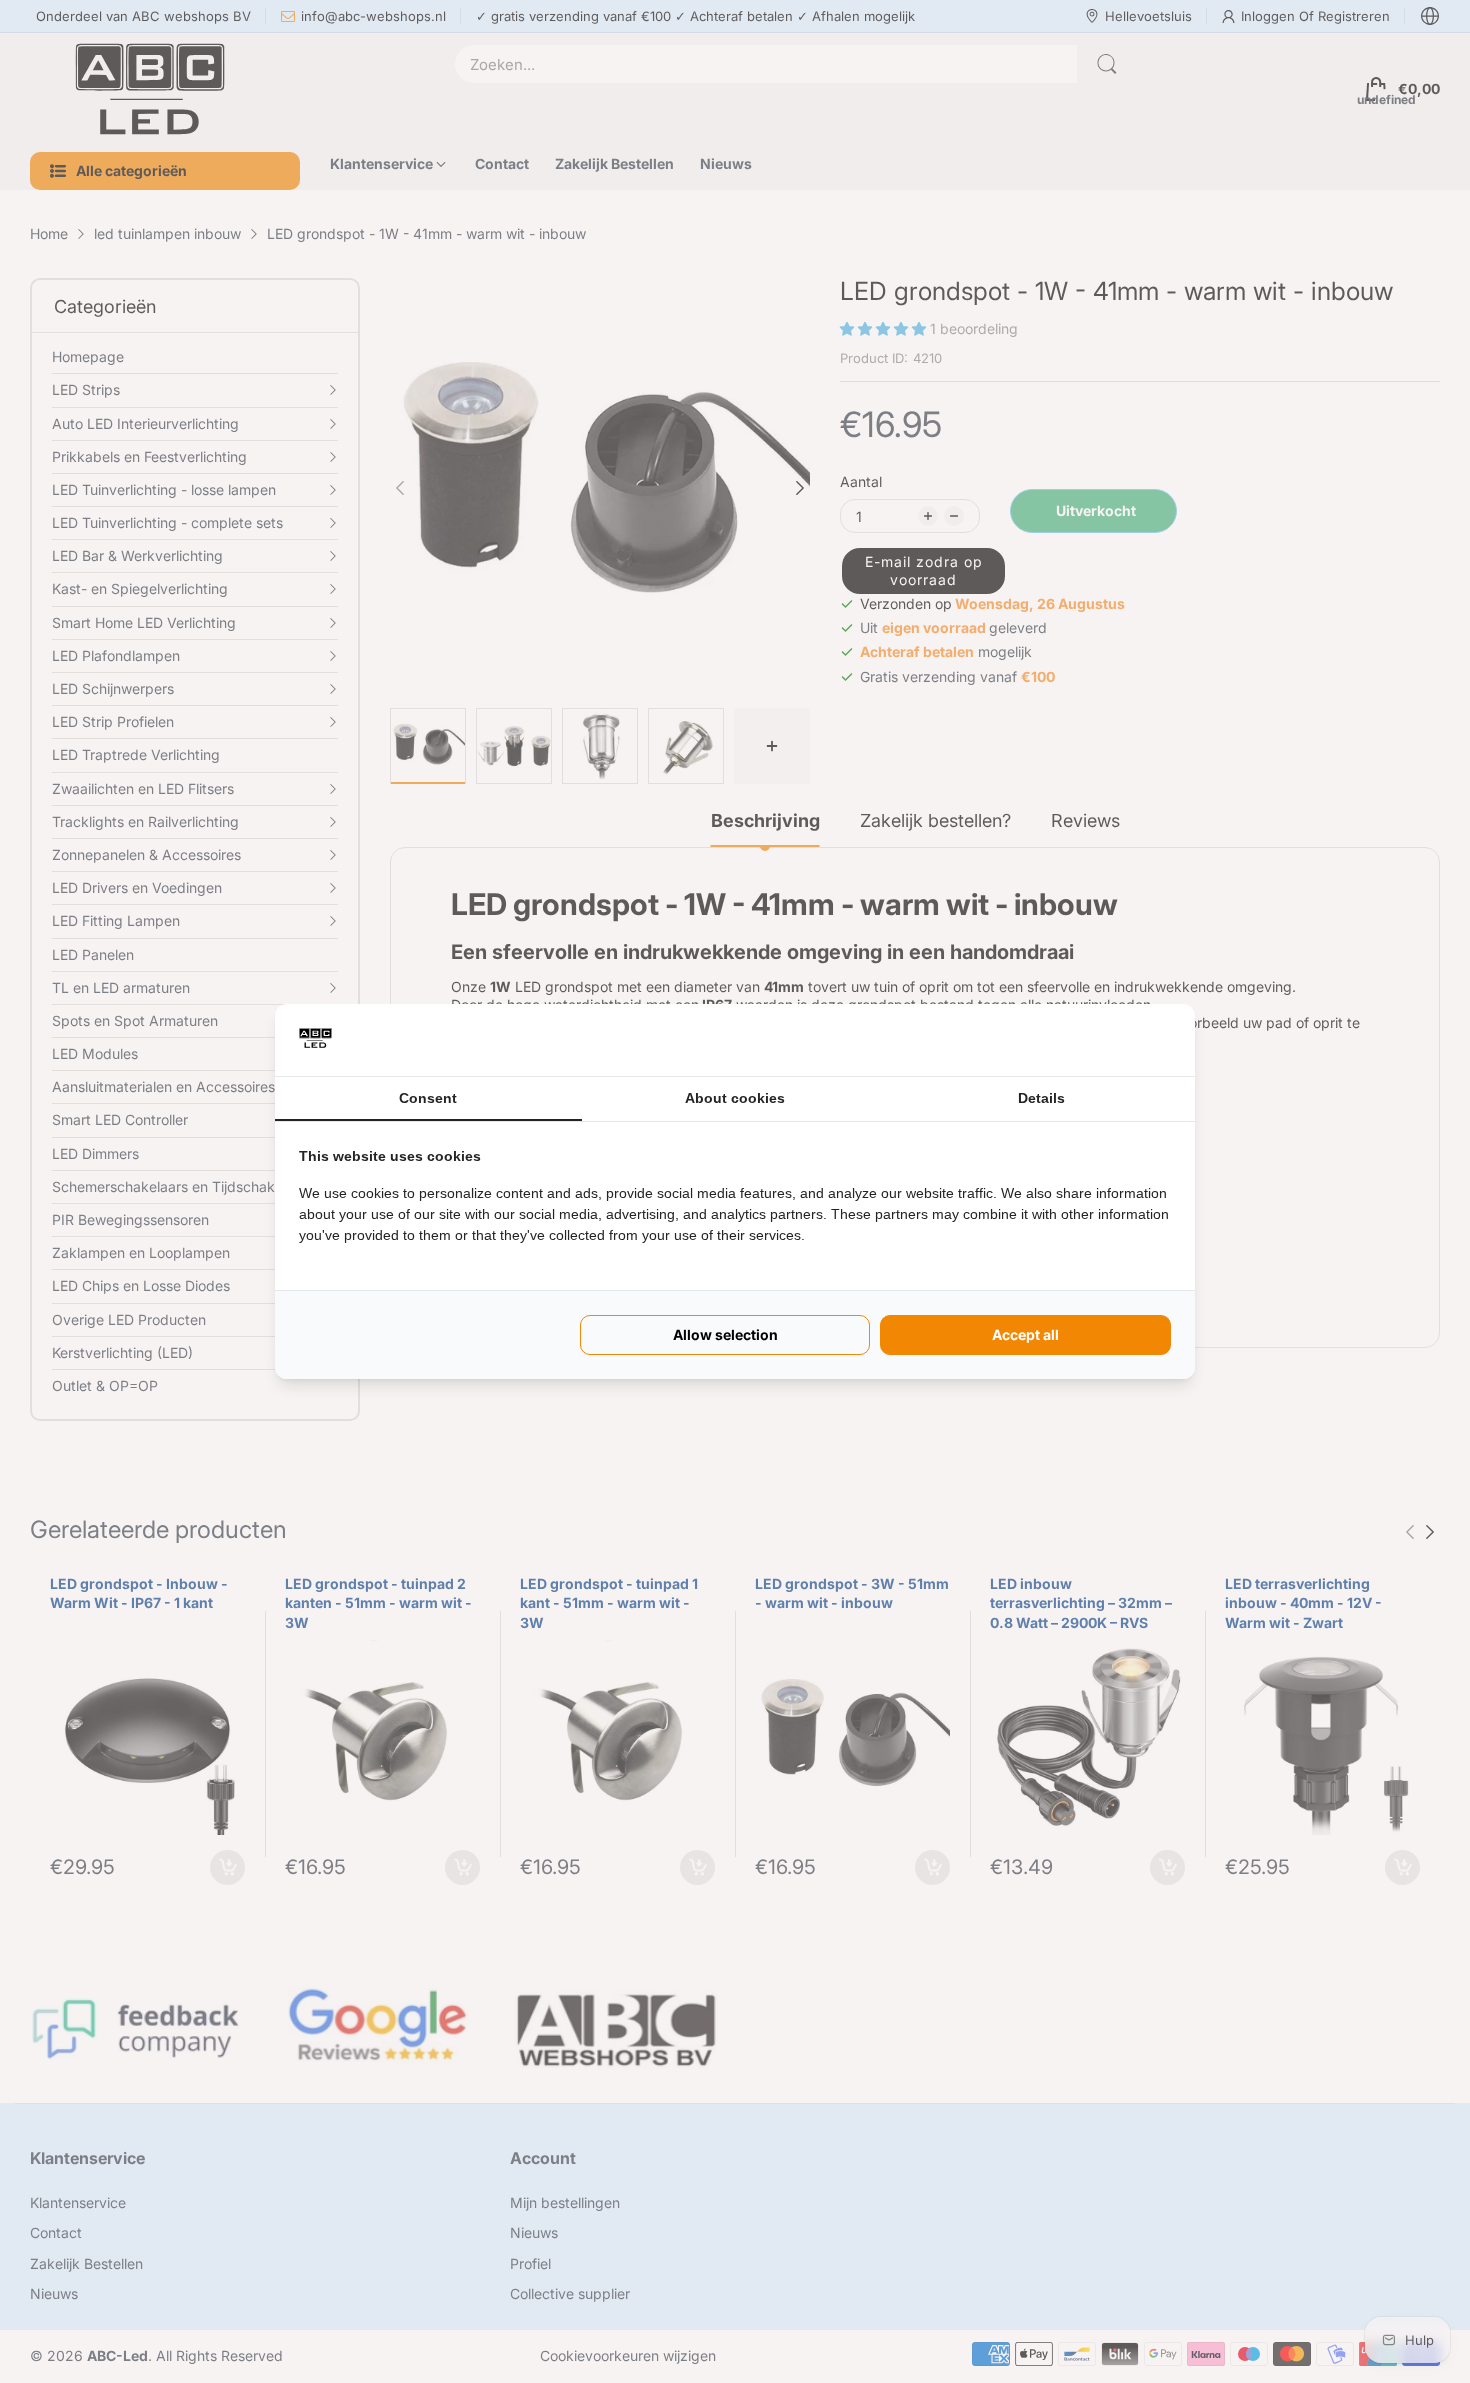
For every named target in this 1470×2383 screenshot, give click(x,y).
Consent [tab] (428, 1098)
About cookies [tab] (735, 1098)
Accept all (1025, 1334)
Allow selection (725, 1334)
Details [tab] (1041, 1098)
